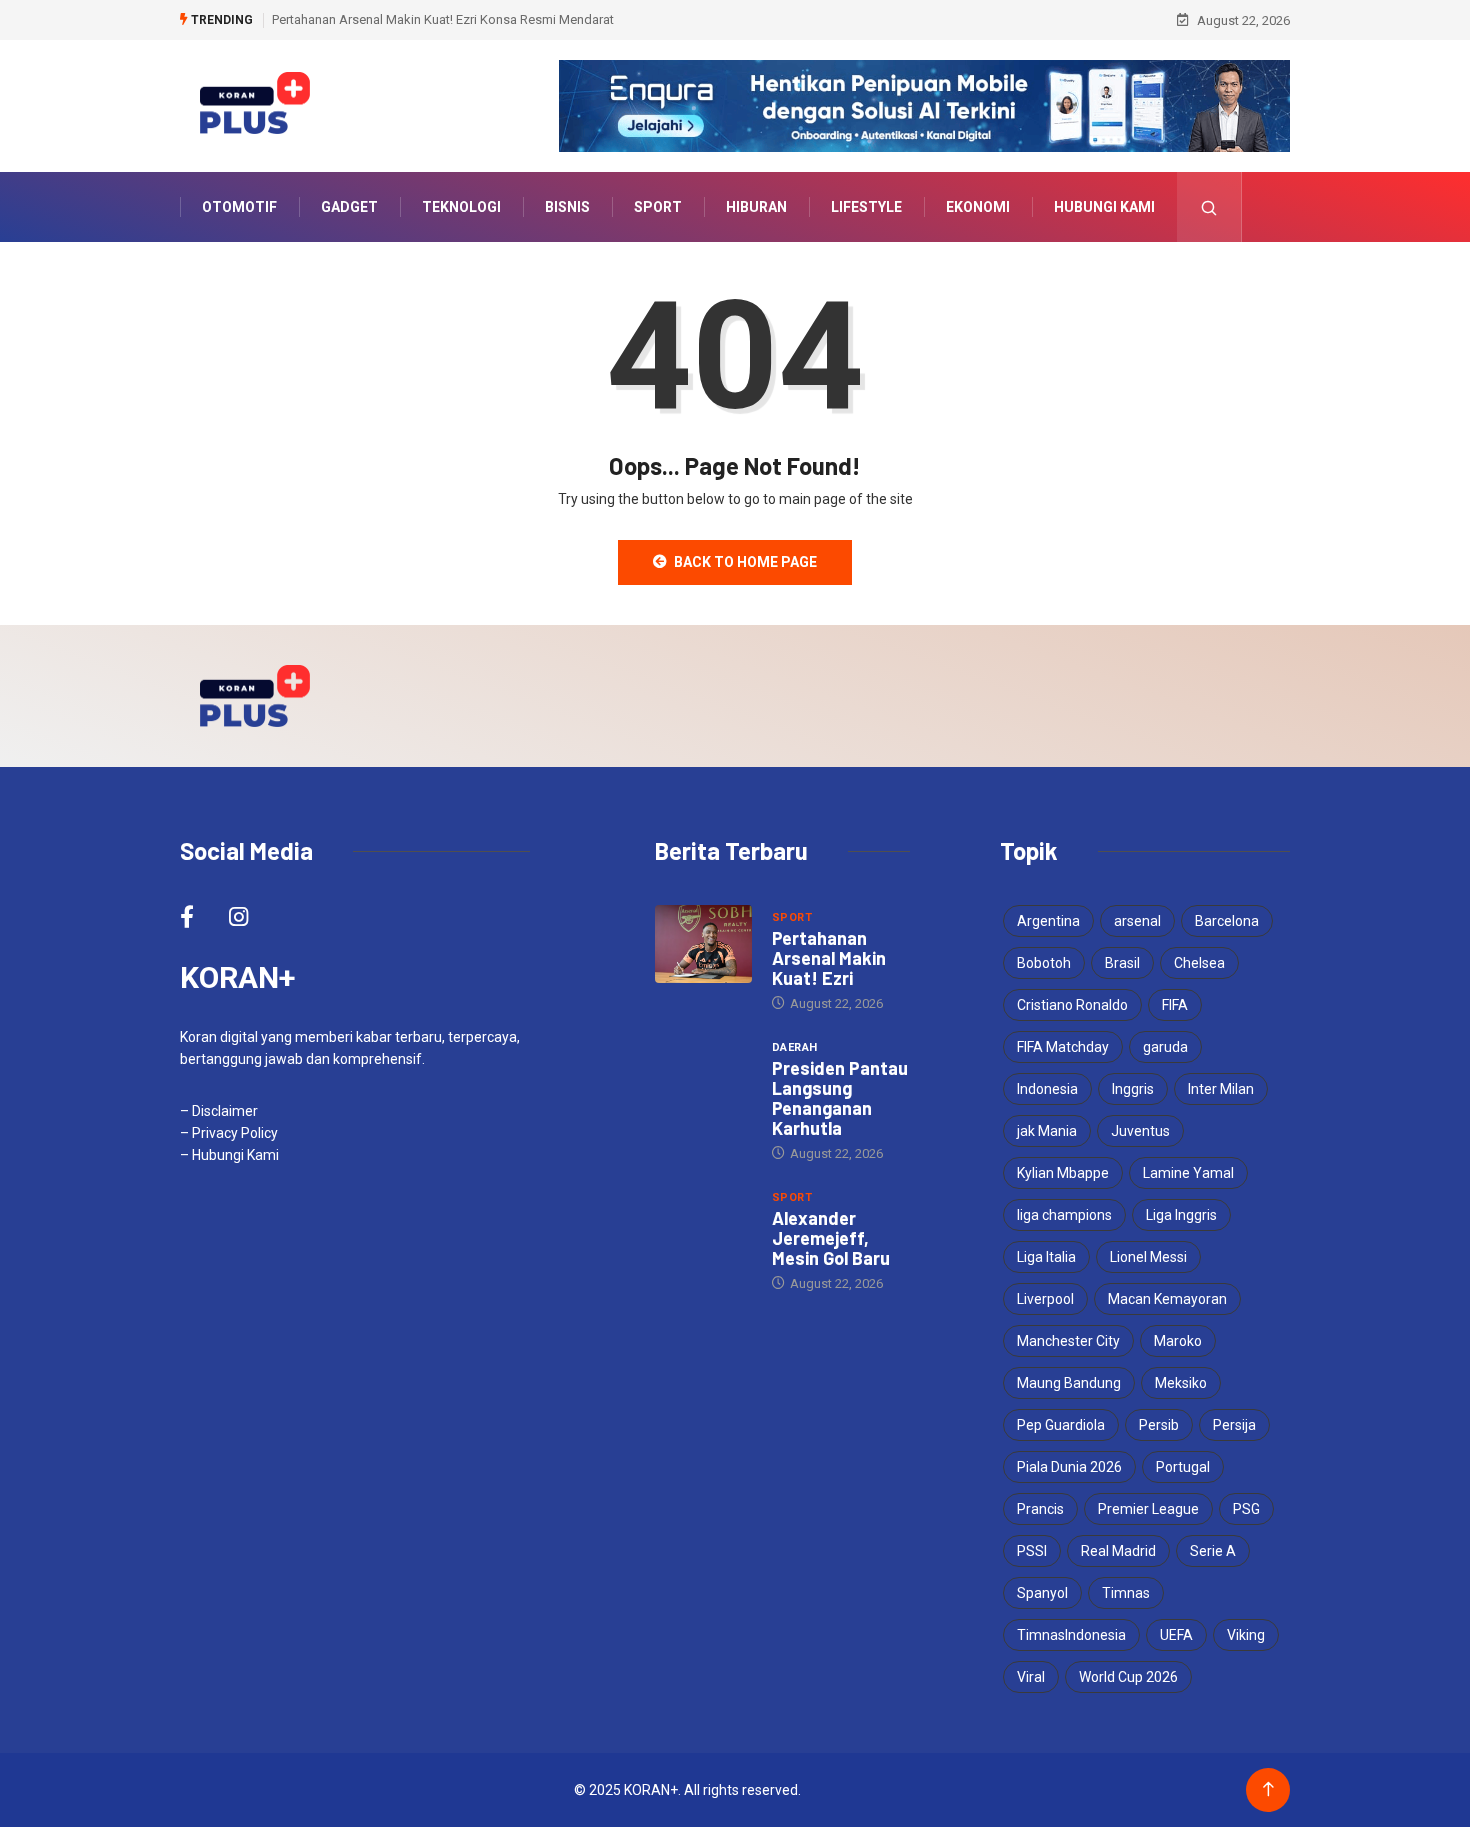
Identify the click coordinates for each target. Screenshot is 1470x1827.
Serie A (1213, 1551)
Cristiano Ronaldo (1072, 1005)
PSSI (1032, 1551)
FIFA (1175, 1005)
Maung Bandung (1069, 1383)
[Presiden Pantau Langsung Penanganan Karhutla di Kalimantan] (703, 1074)
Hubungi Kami (1104, 207)
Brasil (1122, 963)
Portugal (1183, 1467)
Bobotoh (1044, 963)
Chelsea (1199, 963)
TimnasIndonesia (1071, 1635)
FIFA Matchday (1063, 1047)
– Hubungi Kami (229, 1155)
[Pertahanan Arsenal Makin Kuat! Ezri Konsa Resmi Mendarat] (703, 944)
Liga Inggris (1181, 1215)
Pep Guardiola (1061, 1425)
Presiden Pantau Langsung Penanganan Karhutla (840, 1098)
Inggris (1133, 1089)
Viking (1246, 1635)
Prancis (1040, 1509)
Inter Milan (1221, 1089)
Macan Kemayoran (1167, 1299)
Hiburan (756, 207)
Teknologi (461, 207)
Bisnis (567, 207)
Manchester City (1068, 1341)
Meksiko (1181, 1383)
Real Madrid (1118, 1551)
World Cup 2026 (1128, 1677)
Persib (1159, 1425)
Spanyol (1042, 1593)
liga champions (1064, 1215)
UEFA (1176, 1635)
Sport (658, 207)
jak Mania (1047, 1131)
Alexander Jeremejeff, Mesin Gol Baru (831, 1238)
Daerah (795, 1047)
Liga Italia (1046, 1257)
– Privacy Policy (229, 1133)
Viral (1031, 1677)
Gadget (349, 207)
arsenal (1137, 921)
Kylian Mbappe (1063, 1173)
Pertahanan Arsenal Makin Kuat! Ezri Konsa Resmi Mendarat (443, 19)
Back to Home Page (745, 562)
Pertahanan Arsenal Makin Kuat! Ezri (829, 958)
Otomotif (239, 207)
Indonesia (1047, 1089)
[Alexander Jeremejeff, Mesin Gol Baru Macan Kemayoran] (703, 1224)
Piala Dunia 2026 (1069, 1467)
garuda (1165, 1047)
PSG (1246, 1509)
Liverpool (1045, 1299)
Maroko (1178, 1341)
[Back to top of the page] (1268, 1789)
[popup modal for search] (1209, 207)
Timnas (1126, 1593)
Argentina (1048, 921)
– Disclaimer (219, 1111)
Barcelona (1227, 921)
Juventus (1140, 1131)
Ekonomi (978, 207)
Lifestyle (866, 207)
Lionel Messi (1148, 1257)
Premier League (1148, 1509)
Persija (1234, 1425)
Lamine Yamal (1188, 1173)
